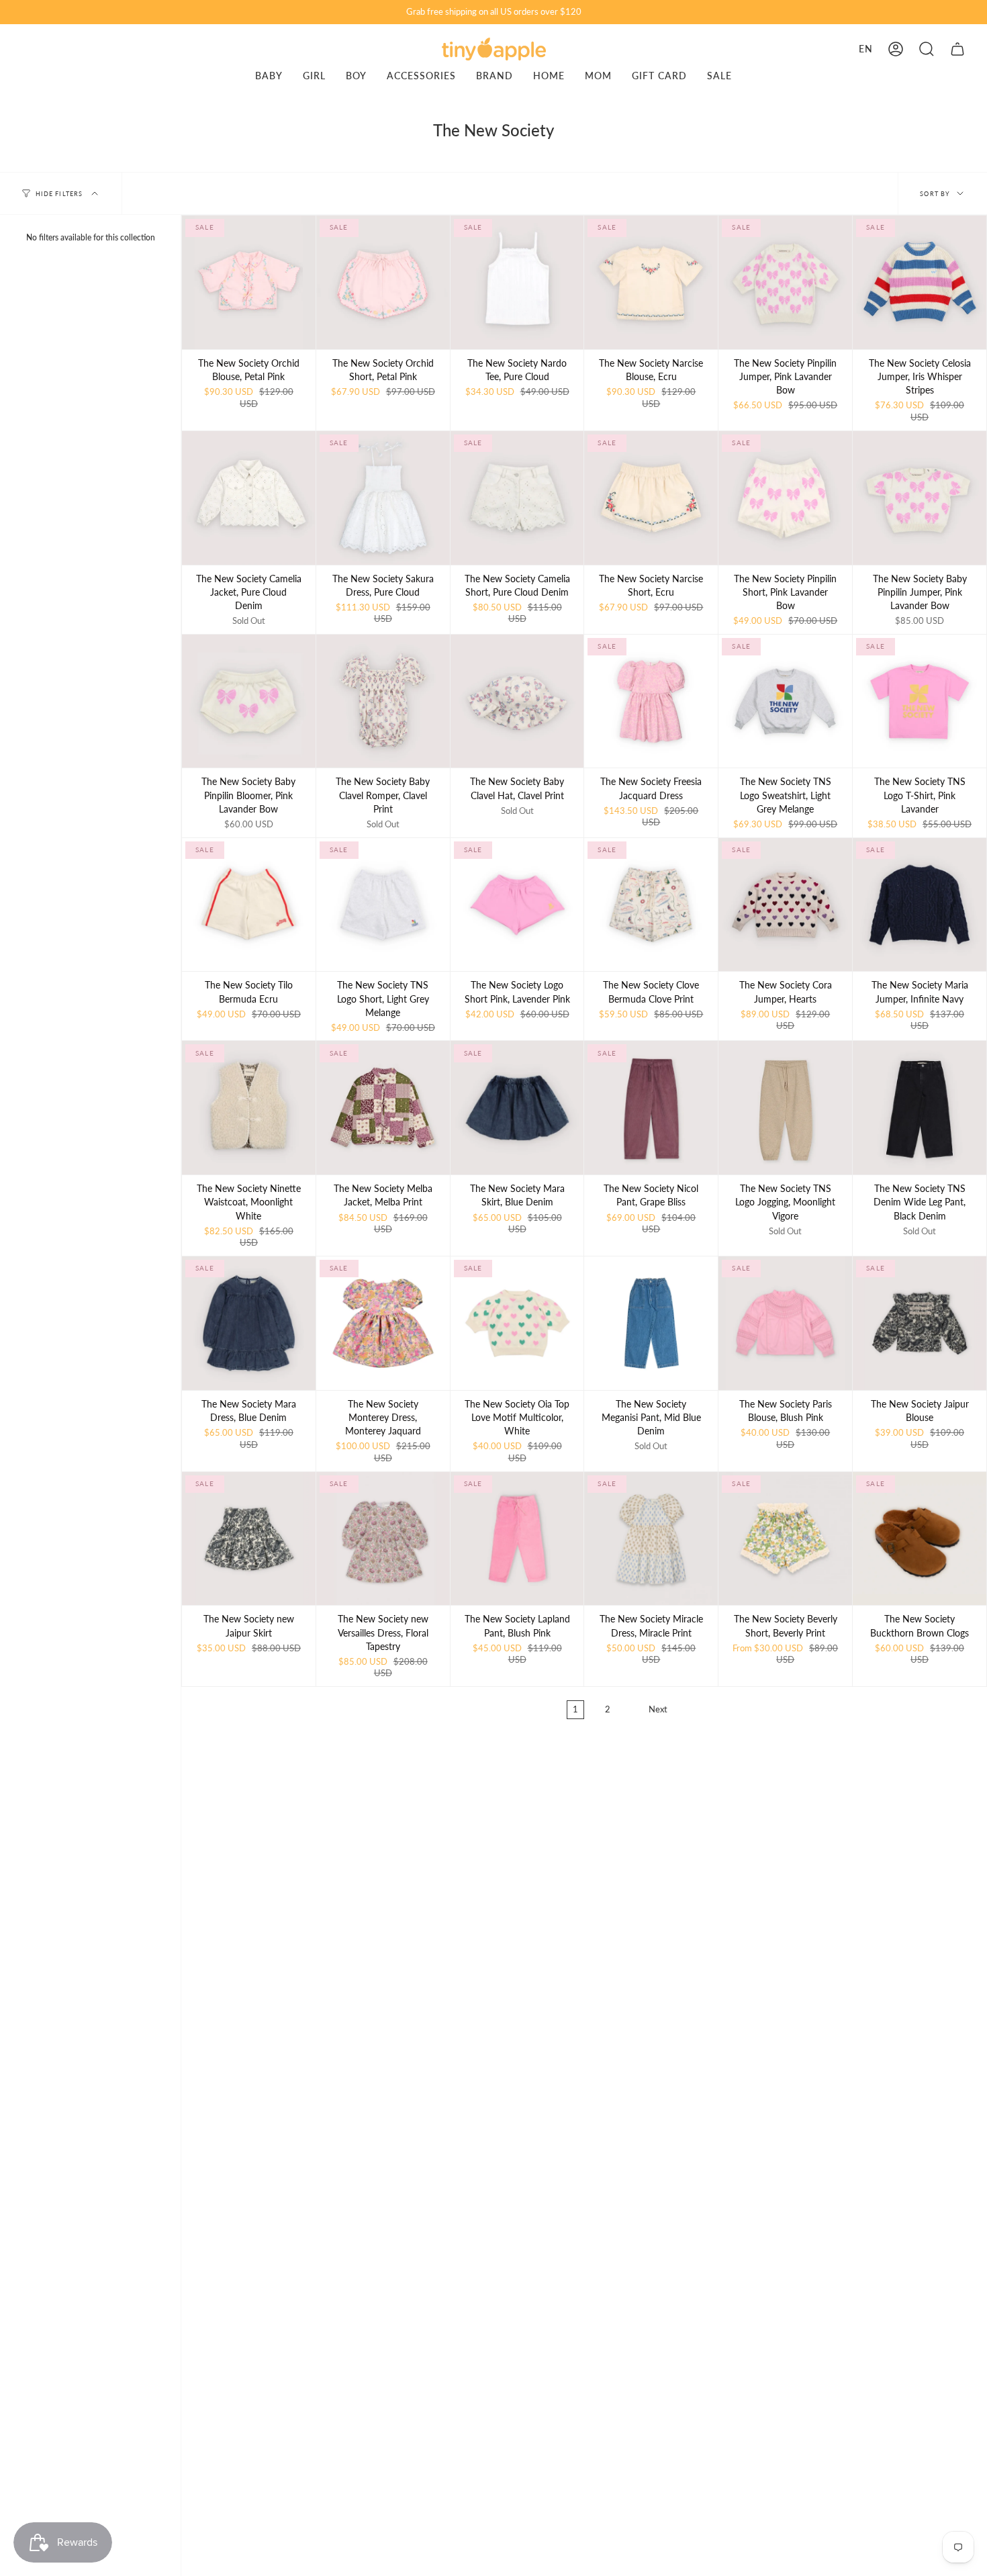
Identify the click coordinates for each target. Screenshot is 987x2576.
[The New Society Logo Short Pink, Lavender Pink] (517, 905)
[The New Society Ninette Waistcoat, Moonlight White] (249, 1108)
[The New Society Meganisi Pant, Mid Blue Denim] (651, 1323)
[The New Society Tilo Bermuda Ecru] (249, 905)
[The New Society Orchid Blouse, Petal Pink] (249, 282)
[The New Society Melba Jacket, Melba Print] (383, 1108)
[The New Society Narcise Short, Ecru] (651, 498)
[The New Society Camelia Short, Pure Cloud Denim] (517, 498)
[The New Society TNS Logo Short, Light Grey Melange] (383, 905)
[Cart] (957, 49)
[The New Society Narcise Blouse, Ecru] (651, 282)
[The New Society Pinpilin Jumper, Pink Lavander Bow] (785, 282)
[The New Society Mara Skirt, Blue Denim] (517, 1108)
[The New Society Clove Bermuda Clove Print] (651, 905)
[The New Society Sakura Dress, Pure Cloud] (383, 498)
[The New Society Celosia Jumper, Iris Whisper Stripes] (920, 282)
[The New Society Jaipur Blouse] (920, 1323)
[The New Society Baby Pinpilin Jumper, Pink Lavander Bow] (920, 498)
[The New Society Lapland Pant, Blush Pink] (517, 1539)
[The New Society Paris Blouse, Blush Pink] (785, 1323)
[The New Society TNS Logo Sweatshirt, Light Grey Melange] (785, 701)
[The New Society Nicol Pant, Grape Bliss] (651, 1108)
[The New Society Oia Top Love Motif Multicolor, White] (517, 1323)
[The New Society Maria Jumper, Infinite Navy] (920, 905)
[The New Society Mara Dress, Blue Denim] (249, 1323)
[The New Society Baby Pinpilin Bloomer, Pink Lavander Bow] (249, 701)
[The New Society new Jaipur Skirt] (249, 1539)
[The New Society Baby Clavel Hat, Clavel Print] (517, 701)
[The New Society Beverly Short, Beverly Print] (785, 1539)
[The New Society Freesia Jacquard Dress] (651, 701)
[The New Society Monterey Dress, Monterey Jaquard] (383, 1323)
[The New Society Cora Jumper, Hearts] (785, 905)
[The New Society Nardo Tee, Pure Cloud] (517, 282)
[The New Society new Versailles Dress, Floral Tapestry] (383, 1539)
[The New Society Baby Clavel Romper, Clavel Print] (383, 701)
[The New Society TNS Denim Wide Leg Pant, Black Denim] (920, 1108)
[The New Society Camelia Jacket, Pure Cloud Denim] (249, 498)
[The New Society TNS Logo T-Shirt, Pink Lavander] (920, 701)
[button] (927, 49)
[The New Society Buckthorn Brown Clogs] (920, 1539)
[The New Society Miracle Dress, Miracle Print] (651, 1539)
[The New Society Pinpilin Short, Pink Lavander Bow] (785, 498)
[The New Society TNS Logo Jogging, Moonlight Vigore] (785, 1108)
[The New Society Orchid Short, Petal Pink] (383, 282)
